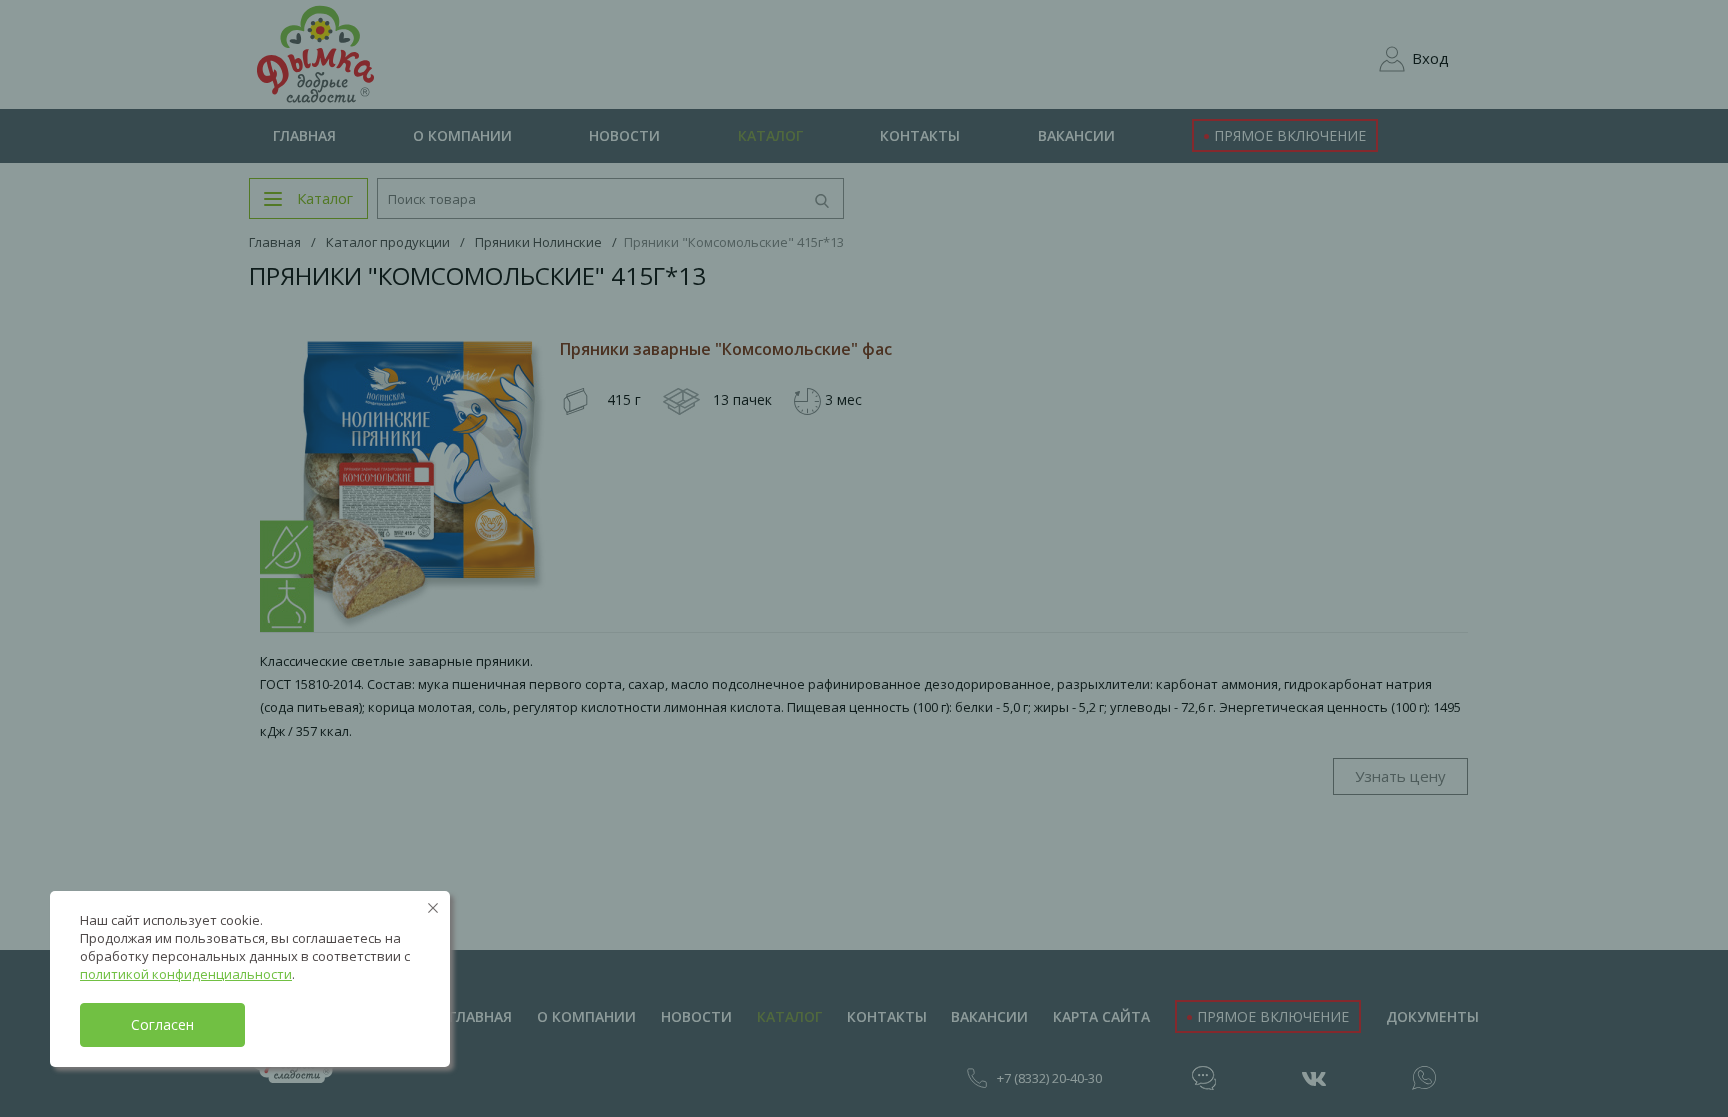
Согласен (162, 1024)
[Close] (433, 908)
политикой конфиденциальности (186, 974)
